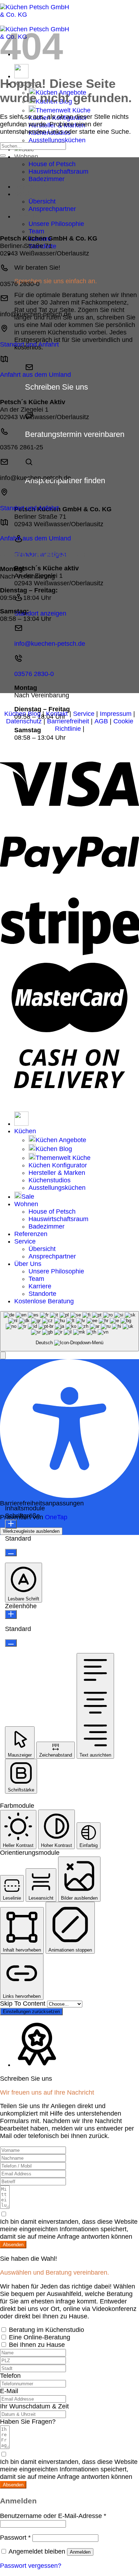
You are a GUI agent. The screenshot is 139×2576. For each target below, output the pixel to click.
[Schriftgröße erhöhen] (11, 1524)
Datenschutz (24, 721)
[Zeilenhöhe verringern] (11, 1643)
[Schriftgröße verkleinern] (11, 1553)
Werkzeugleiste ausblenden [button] (31, 1531)
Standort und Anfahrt (29, 344)
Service (25, 194)
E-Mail (9, 2391)
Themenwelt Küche (63, 110)
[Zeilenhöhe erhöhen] (11, 1614)
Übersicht (42, 201)
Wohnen (26, 157)
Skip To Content (24, 2004)
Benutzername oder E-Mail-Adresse (53, 2516)
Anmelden (80, 2552)
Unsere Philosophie (56, 224)
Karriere (40, 1286)
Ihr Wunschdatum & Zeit (34, 2406)
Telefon (10, 2376)
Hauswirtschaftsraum (58, 171)
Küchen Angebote (61, 1140)
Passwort (15, 2538)
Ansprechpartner (52, 209)
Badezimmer (47, 179)
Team (36, 231)
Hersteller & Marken (57, 1173)
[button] (3, 1355)
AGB (101, 721)
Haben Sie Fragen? (28, 2422)
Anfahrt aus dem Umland (35, 375)
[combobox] (69, 1331)
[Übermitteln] (3, 155)
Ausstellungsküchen (57, 140)
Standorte (42, 1294)
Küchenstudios (50, 1180)
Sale (28, 1197)
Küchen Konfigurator (58, 1165)
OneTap (56, 1517)
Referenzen (31, 186)
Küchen (25, 1131)
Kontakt (57, 714)
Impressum (116, 714)
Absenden (13, 2245)
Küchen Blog (22, 714)
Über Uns (28, 216)
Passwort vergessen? (31, 2566)
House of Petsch (52, 164)
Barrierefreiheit (68, 721)
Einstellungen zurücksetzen (31, 2012)
